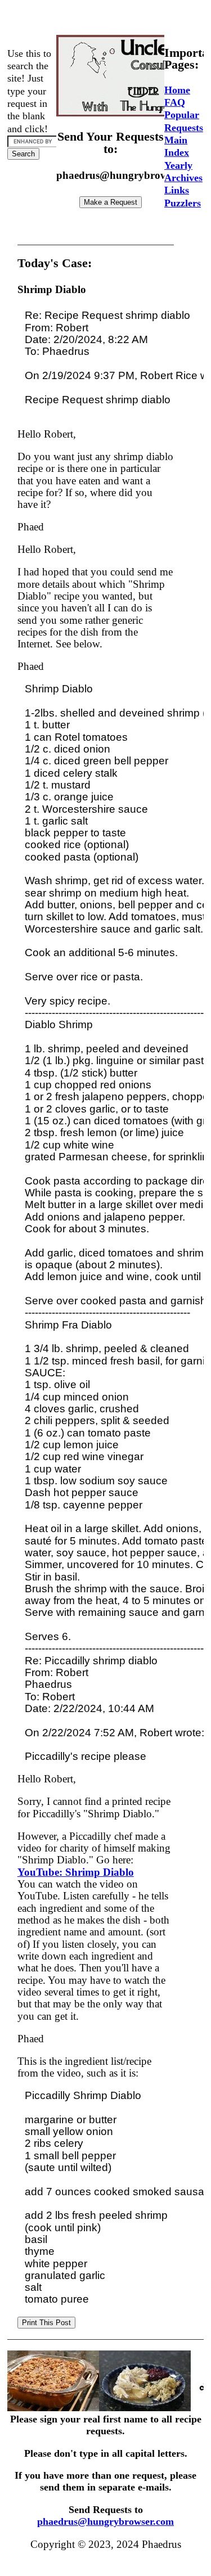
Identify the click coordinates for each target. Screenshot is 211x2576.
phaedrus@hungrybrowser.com (105, 2521)
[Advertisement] (109, 19)
